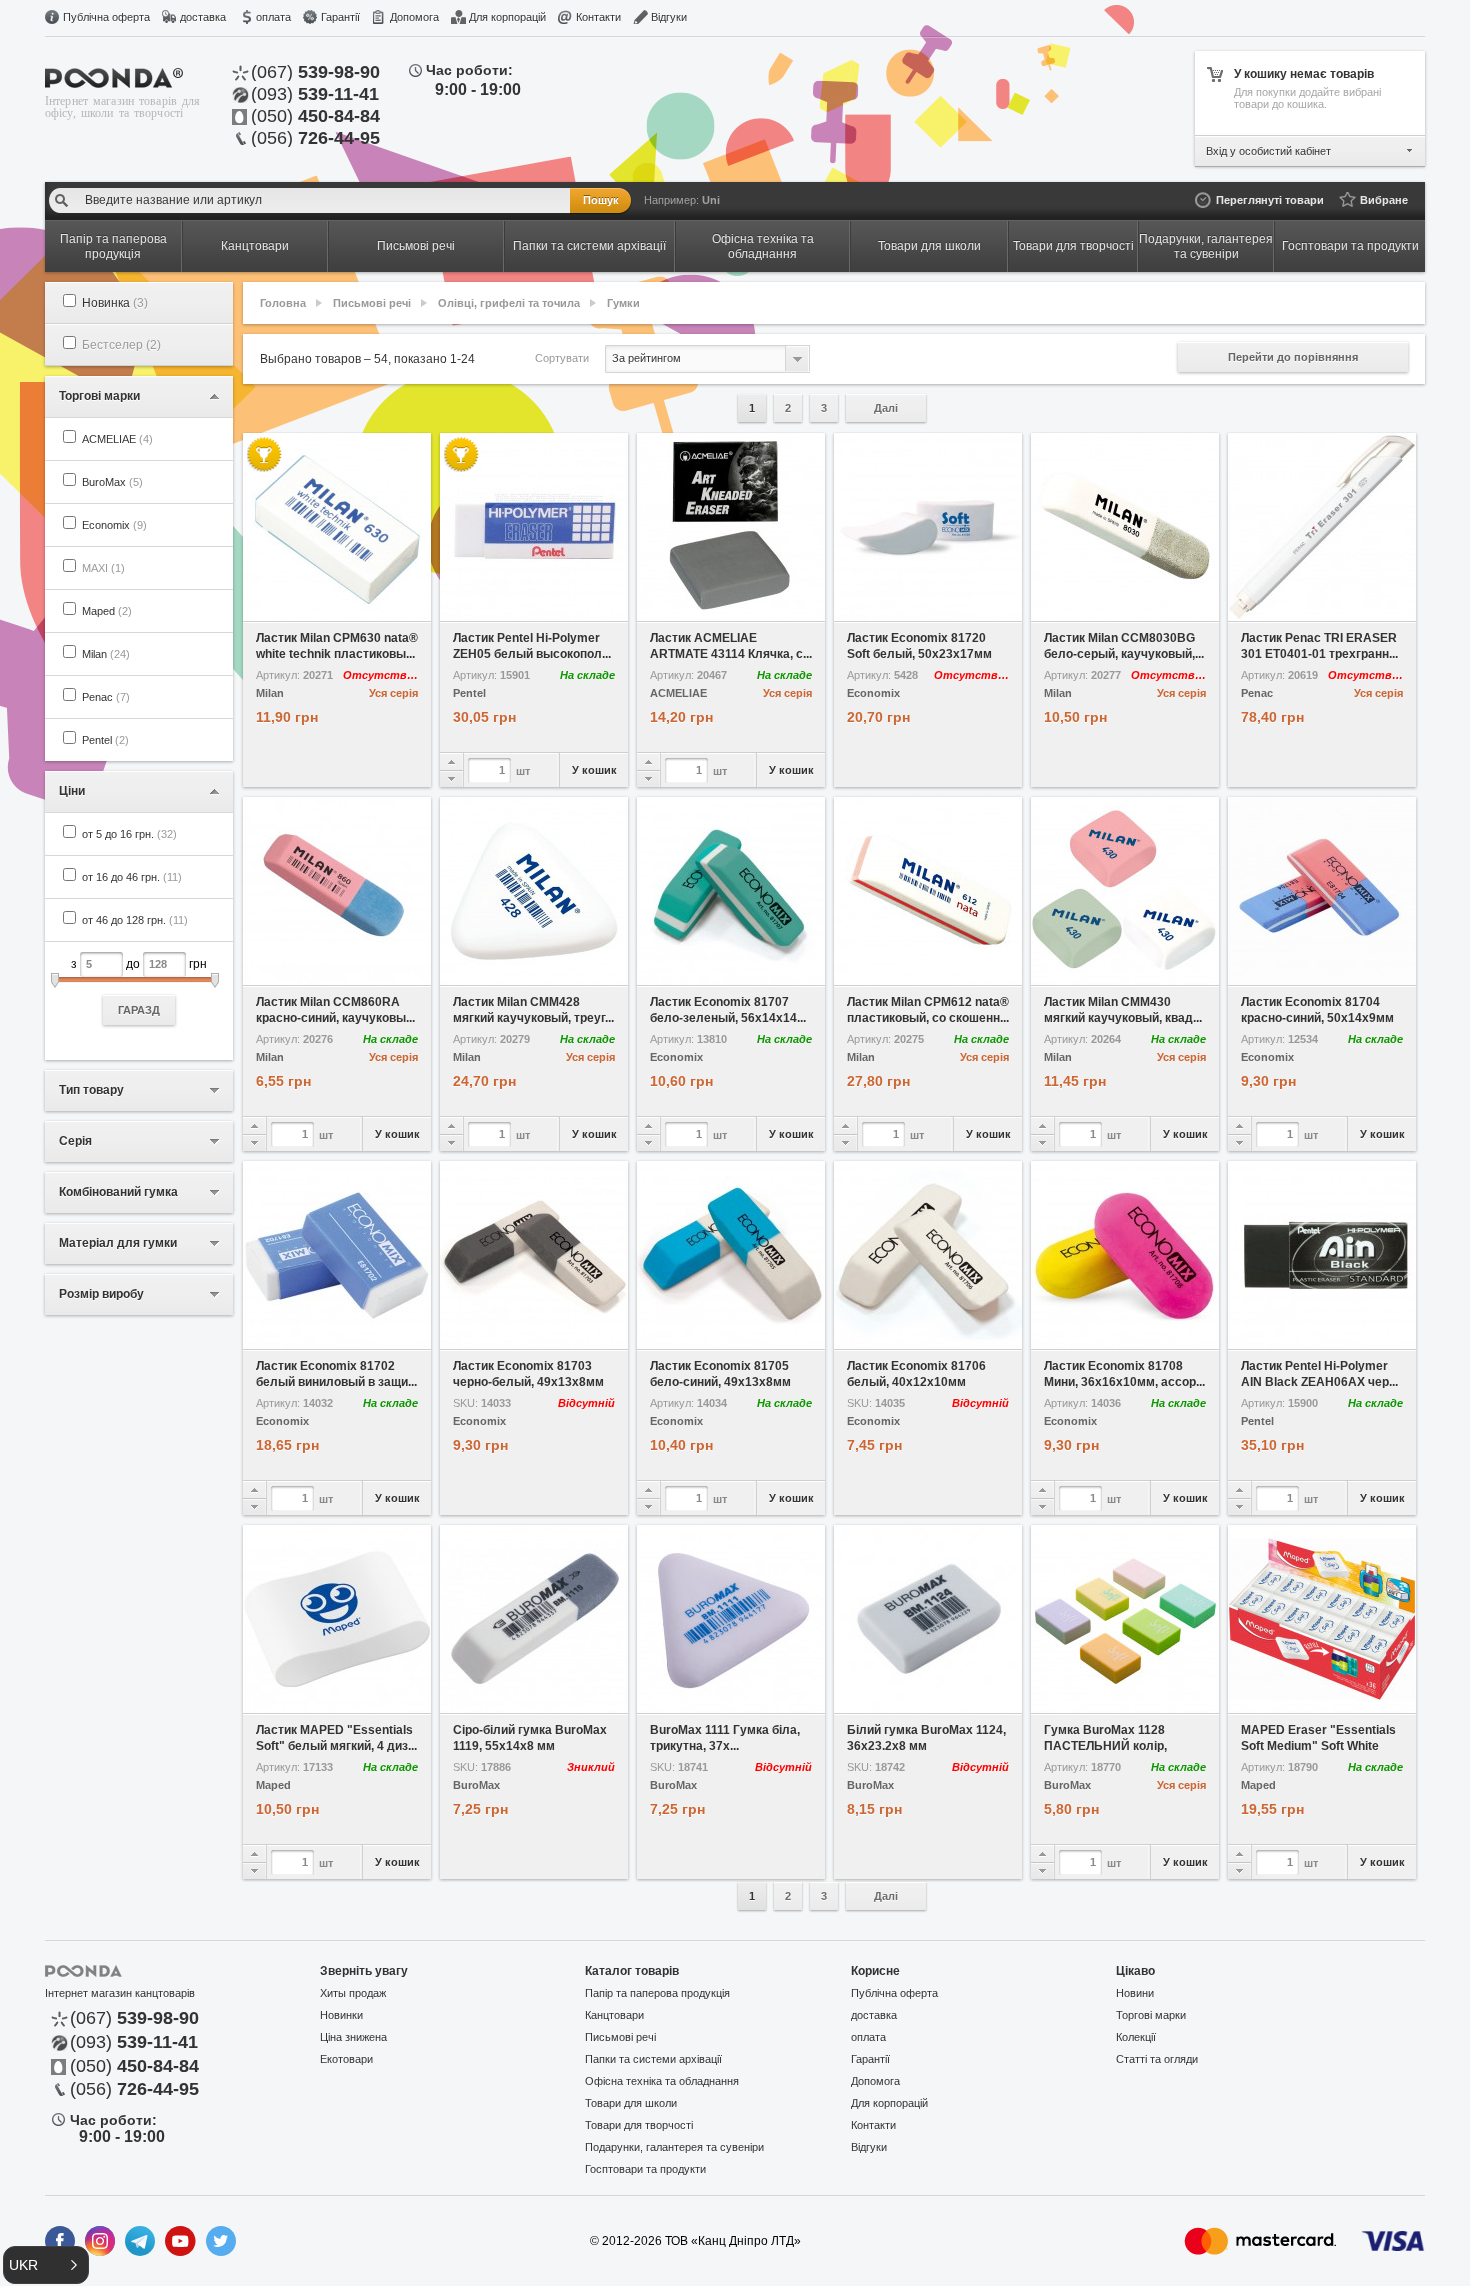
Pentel (105, 740)
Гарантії (340, 17)
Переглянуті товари (1270, 200)
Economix (114, 525)
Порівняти (384, 607)
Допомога (414, 17)
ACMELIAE (117, 439)
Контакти (598, 17)
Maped (107, 611)
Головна (283, 303)
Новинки (341, 2015)
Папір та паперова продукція (657, 1993)
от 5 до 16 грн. (129, 834)
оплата (273, 17)
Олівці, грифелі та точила (509, 303)
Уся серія (393, 693)
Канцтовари (614, 2015)
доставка (203, 17)
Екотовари (346, 2059)
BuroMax (112, 482)
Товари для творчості (639, 2125)
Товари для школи (631, 2103)
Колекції (1136, 2037)
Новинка (115, 303)
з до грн (139, 986)
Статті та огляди (1157, 2059)
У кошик (594, 770)
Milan (106, 654)
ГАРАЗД (139, 1010)
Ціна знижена (353, 2037)
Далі (886, 408)
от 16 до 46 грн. (132, 877)
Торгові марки (1151, 2015)
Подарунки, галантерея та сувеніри (674, 2147)
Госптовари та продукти (645, 2169)
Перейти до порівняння (1293, 357)
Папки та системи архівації (653, 2059)
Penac (106, 697)
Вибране (1384, 200)
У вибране (290, 607)
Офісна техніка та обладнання (662, 2081)
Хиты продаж (353, 1993)
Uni (711, 200)
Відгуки (669, 17)
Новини (1135, 1993)
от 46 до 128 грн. (135, 920)
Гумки (623, 303)
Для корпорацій (507, 17)
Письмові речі (372, 303)
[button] (46, 2265)
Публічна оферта (106, 17)
